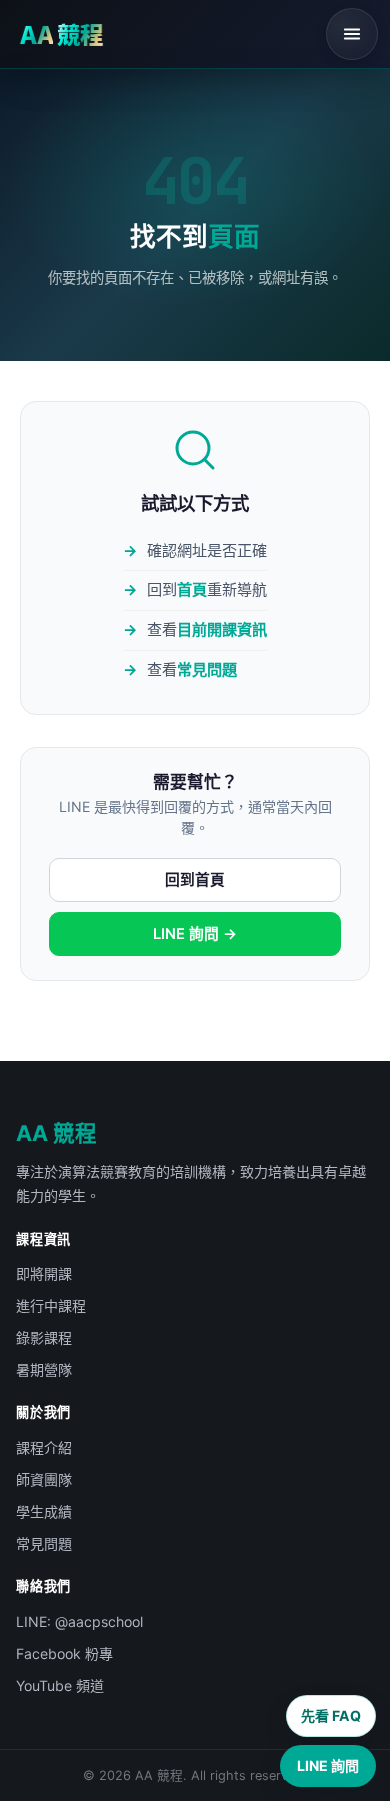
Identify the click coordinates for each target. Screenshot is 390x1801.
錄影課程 (44, 1337)
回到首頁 (195, 880)
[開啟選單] (352, 34)
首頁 (192, 589)
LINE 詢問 (328, 1765)
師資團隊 (44, 1479)
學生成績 (44, 1511)
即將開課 (44, 1273)
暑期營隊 (44, 1369)
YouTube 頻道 (60, 1685)
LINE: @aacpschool (79, 1621)
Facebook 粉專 (64, 1653)
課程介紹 (44, 1447)
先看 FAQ (331, 1715)
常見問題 (207, 669)
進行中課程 (51, 1305)
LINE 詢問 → (195, 934)
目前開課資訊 (222, 629)
